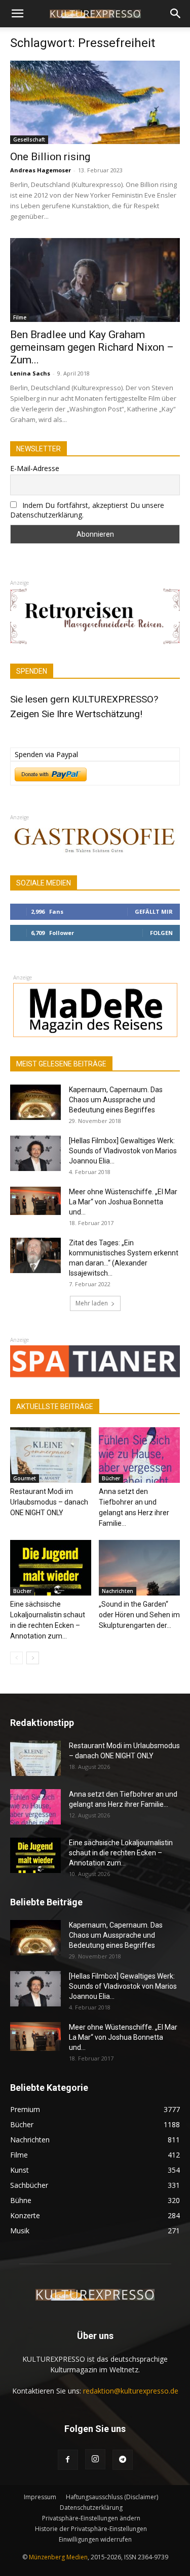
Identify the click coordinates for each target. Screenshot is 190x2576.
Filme (20, 317)
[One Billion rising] (95, 102)
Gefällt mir (154, 911)
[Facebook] (68, 2460)
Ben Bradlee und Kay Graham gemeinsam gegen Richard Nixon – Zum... (92, 347)
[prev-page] (16, 1658)
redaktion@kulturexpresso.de (131, 2391)
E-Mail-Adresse (35, 468)
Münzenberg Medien (58, 2557)
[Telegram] (123, 2460)
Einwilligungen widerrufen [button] (95, 2539)
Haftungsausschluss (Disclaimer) (112, 2497)
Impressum (40, 2497)
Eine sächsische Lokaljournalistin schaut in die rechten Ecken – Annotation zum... (121, 1853)
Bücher (111, 1478)
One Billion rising (50, 157)
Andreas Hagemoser (41, 170)
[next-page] (33, 1658)
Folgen (161, 933)
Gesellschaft (29, 139)
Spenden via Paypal (46, 754)
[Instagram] (95, 2459)
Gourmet (25, 1478)
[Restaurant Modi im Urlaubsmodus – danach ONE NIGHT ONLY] (51, 1455)
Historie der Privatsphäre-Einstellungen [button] (91, 2529)
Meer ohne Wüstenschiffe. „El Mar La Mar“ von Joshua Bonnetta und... (123, 1202)
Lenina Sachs (30, 373)
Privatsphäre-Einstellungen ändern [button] (91, 2518)
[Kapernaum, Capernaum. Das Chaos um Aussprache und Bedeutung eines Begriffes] (35, 1102)
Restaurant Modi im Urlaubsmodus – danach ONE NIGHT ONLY (49, 1502)
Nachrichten (118, 1591)
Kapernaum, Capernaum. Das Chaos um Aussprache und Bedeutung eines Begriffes (116, 1100)
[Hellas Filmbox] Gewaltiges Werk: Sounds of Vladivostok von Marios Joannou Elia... (123, 1151)
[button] (17, 14)
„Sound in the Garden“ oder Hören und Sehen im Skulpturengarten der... (139, 1615)
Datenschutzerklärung (91, 2508)
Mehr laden (92, 1303)
